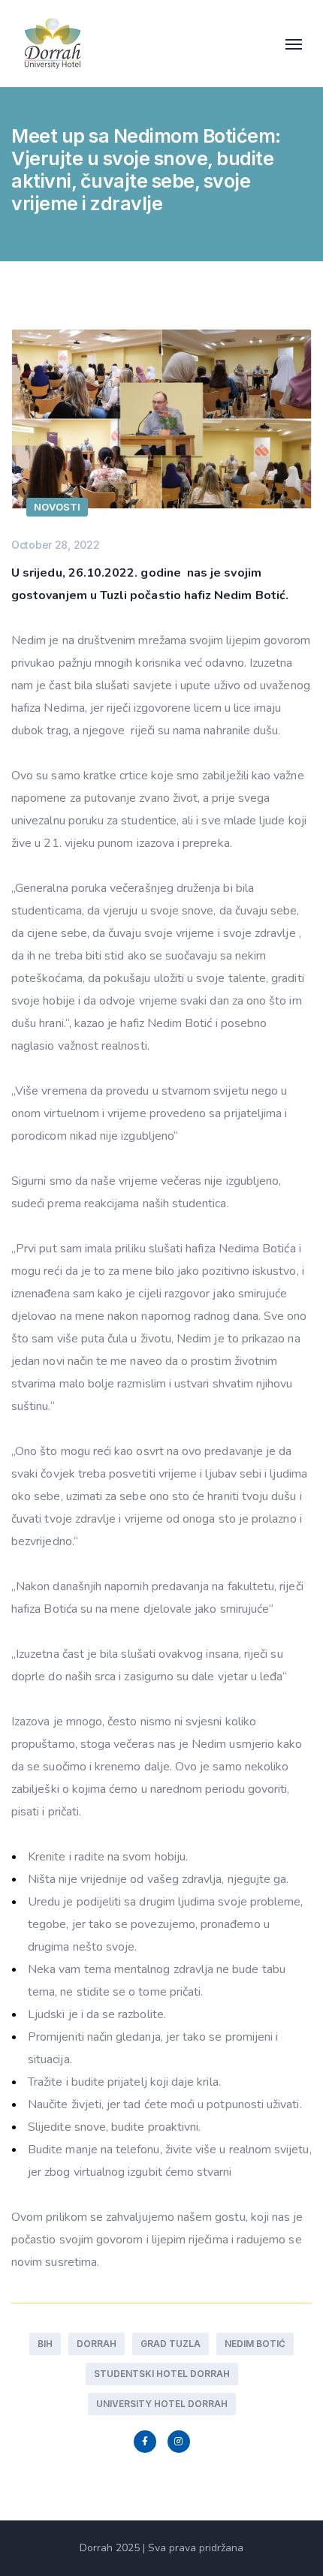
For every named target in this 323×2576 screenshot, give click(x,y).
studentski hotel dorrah (162, 2374)
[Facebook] (145, 2442)
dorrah (97, 2344)
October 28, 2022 (56, 545)
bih (45, 2344)
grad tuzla (171, 2344)
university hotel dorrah (162, 2404)
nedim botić (255, 2344)
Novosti (57, 507)
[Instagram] (179, 2442)
